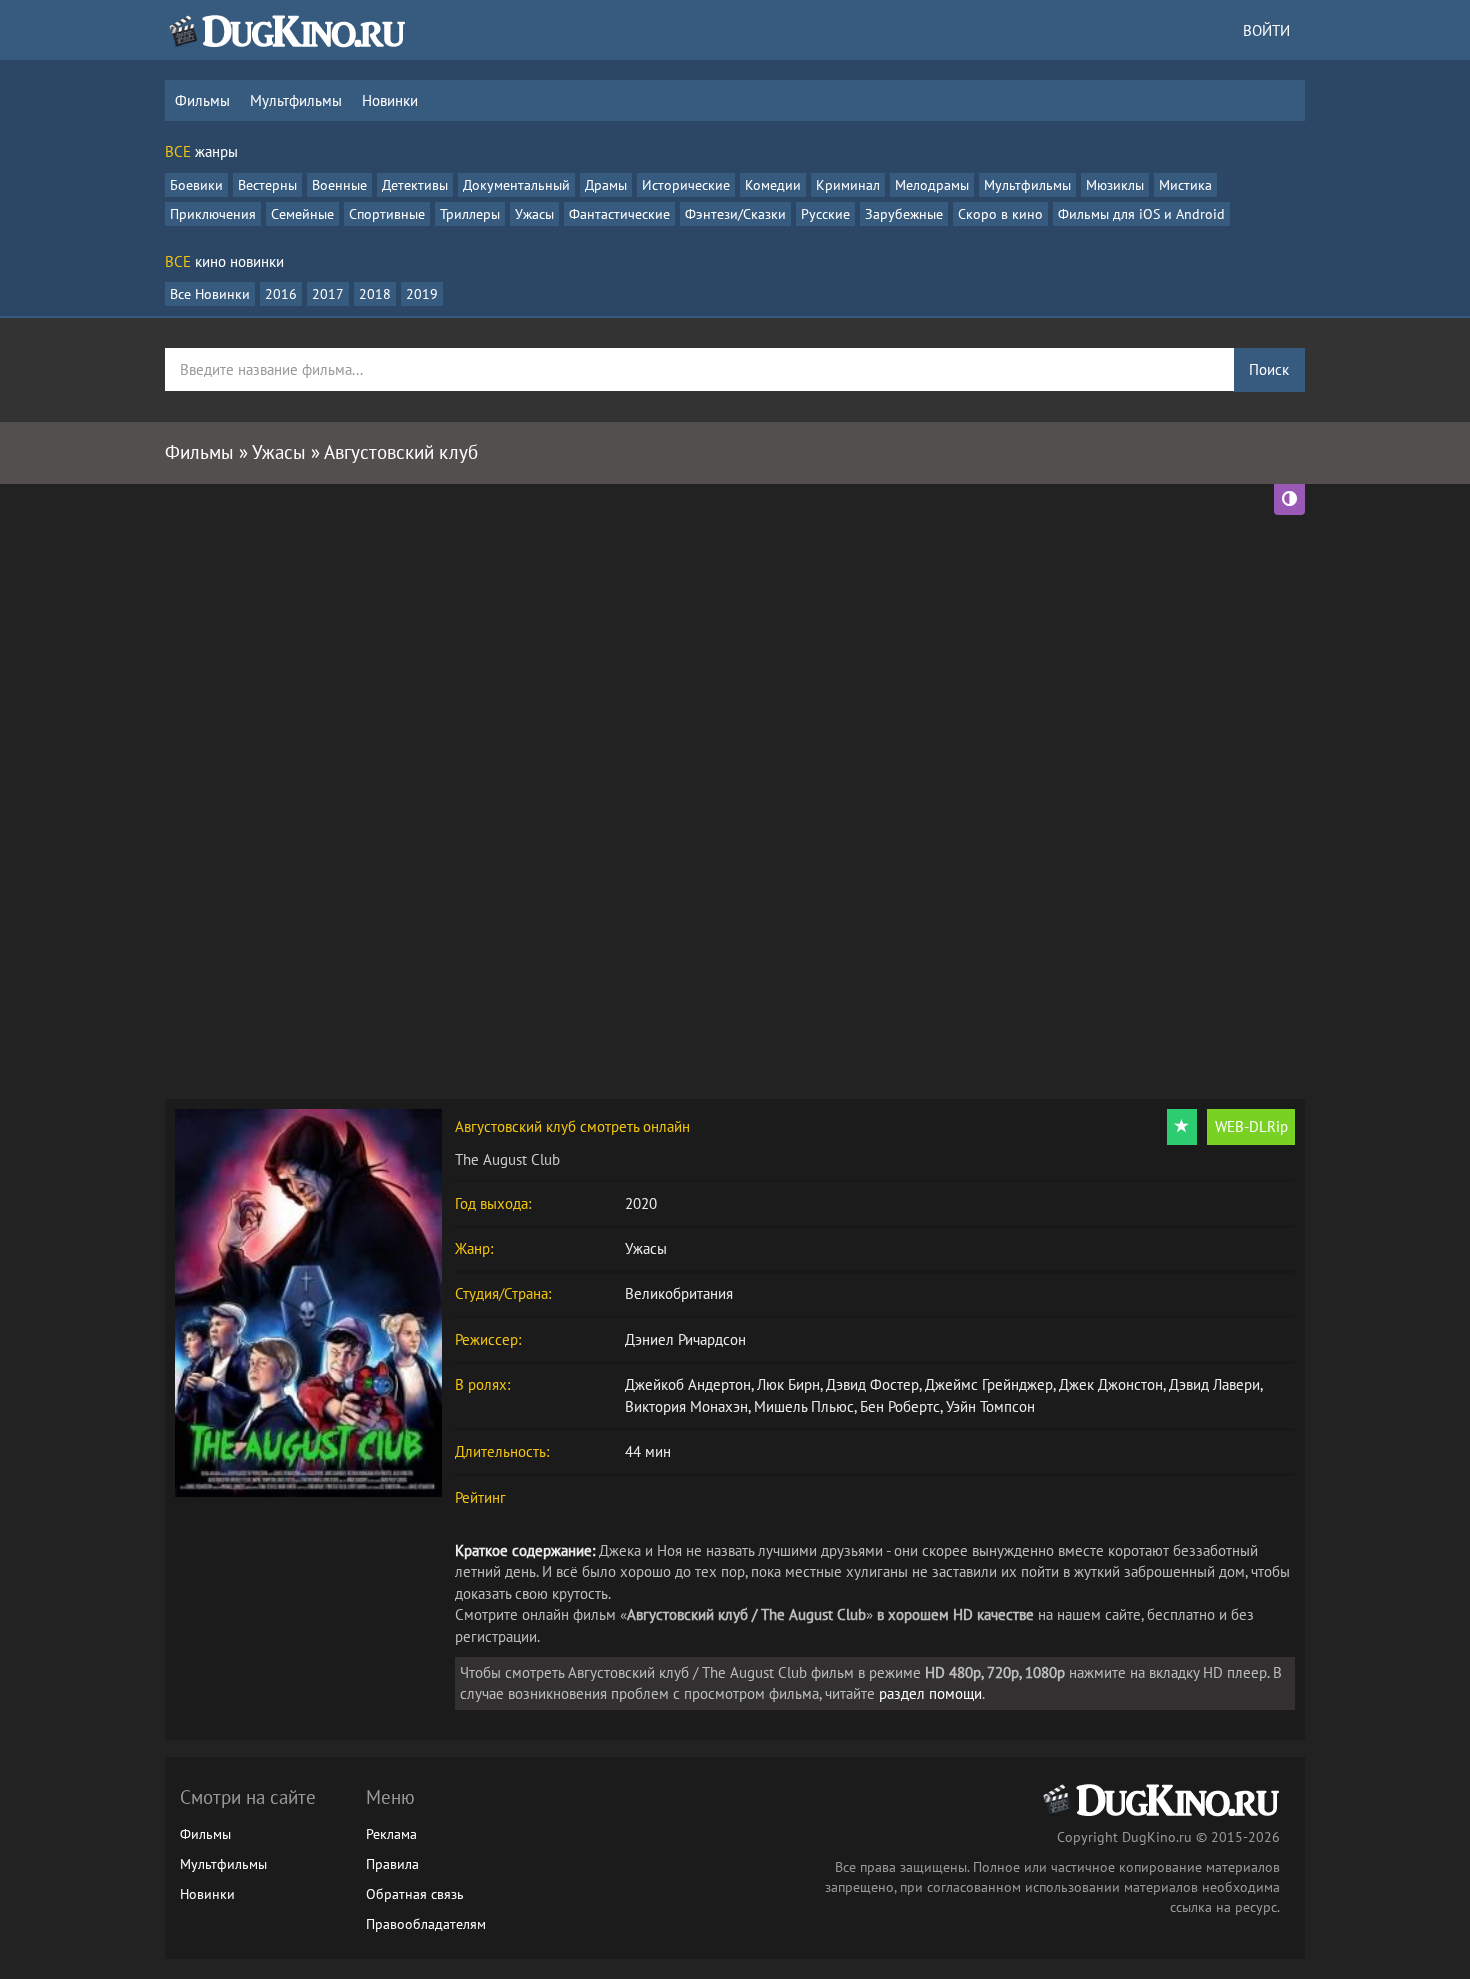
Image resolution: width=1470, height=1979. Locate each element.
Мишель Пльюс (804, 1406)
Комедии (773, 185)
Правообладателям (426, 1924)
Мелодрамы (932, 185)
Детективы (415, 185)
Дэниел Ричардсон (685, 1339)
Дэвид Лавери (1214, 1384)
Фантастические (619, 214)
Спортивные (387, 214)
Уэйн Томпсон (990, 1406)
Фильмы (202, 100)
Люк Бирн (788, 1384)
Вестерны (267, 185)
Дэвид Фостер (872, 1384)
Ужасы (534, 214)
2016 (281, 294)
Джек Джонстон (1111, 1384)
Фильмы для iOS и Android (1141, 214)
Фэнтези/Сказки (735, 214)
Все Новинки (210, 294)
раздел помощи (930, 1693)
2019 (422, 294)
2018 (375, 294)
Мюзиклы (1115, 185)
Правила (392, 1864)
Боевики (196, 185)
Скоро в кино (1000, 214)
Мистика (1185, 185)
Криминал (848, 185)
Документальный (516, 185)
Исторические (686, 185)
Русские (825, 214)
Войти (1266, 30)
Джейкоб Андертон (688, 1384)
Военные (339, 185)
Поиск (1269, 369)
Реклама (391, 1834)
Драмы (606, 185)
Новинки (390, 100)
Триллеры (470, 214)
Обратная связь (415, 1894)
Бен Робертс (900, 1406)
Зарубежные (904, 214)
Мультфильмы (296, 100)
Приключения (213, 214)
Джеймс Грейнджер (989, 1384)
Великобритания (679, 1293)
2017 (328, 294)
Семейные (302, 214)
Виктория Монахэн (686, 1406)
